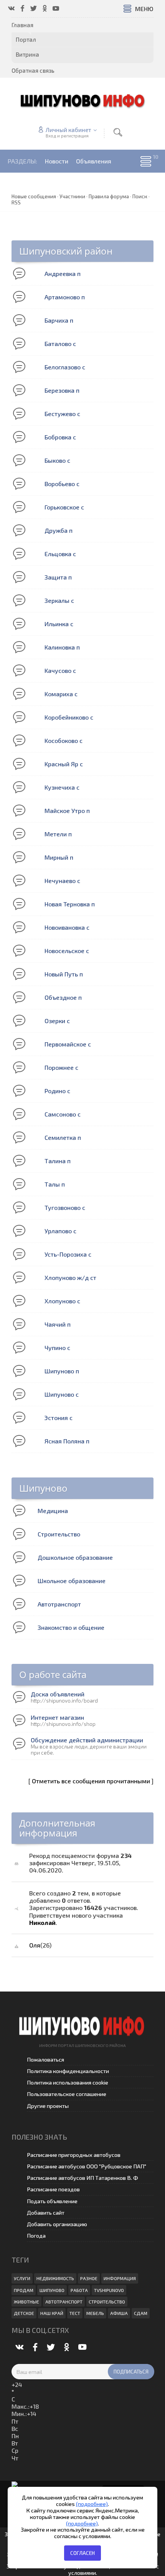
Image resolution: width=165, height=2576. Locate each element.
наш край (52, 2313)
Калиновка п (62, 647)
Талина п (58, 1161)
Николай (42, 1922)
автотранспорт (64, 2302)
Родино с (57, 1091)
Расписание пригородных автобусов (74, 2155)
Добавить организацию (57, 2224)
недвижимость (55, 2278)
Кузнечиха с (62, 787)
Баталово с (60, 344)
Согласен (82, 2553)
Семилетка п (63, 1137)
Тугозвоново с (65, 1207)
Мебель (95, 2313)
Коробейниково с (69, 717)
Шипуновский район (66, 251)
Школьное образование (72, 1581)
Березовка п (62, 390)
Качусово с (60, 670)
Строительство (59, 1534)
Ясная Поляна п (67, 1441)
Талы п (55, 1184)
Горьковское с (64, 507)
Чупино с (57, 1348)
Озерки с (57, 1021)
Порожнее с (61, 1067)
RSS (16, 202)
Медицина (53, 1511)
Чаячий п (58, 1324)
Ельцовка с (60, 554)
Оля (35, 1945)
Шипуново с (62, 1394)
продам (24, 2290)
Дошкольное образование (75, 1557)
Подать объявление (52, 2201)
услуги (22, 2278)
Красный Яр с (64, 764)
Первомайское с (68, 1044)
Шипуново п (62, 1371)
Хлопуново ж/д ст (70, 1277)
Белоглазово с (65, 367)
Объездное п (63, 997)
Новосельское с (67, 951)
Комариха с (61, 694)
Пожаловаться (45, 2059)
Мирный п (59, 857)
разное (89, 2278)
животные (26, 2302)
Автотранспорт (59, 1604)
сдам (141, 2313)
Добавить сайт (46, 2213)
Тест (75, 2313)
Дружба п (59, 530)
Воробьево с (62, 484)
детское (24, 2313)
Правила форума (109, 196)
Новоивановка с (67, 927)
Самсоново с (63, 1114)
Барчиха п (59, 320)
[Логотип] (82, 100)
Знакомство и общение (71, 1627)
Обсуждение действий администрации (87, 1740)
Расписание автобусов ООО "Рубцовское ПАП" (87, 2166)
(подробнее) (92, 2504)
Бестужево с (62, 414)
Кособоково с (64, 740)
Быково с (57, 460)
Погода (36, 2236)
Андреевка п (63, 273)
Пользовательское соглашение (67, 2094)
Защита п (58, 577)
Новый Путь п (64, 974)
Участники (72, 196)
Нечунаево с (62, 881)
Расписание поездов (53, 2189)
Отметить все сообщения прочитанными (91, 1781)
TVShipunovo (109, 2290)
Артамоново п (65, 297)
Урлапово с (60, 1231)
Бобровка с (60, 437)
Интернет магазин (57, 1717)
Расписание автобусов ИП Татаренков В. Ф (82, 2178)
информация (120, 2278)
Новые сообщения (34, 196)
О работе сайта (53, 1674)
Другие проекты (48, 2106)
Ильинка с (59, 624)
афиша (119, 2313)
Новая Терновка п (70, 904)
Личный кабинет (68, 130)
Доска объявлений (58, 1694)
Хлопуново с (62, 1301)
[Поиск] (118, 132)
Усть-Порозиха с (68, 1254)
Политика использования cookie (68, 2082)
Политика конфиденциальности (68, 2071)
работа (79, 2290)
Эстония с (59, 1418)
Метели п (58, 834)
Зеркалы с (59, 600)
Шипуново (43, 1488)
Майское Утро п (67, 811)
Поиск (140, 196)
